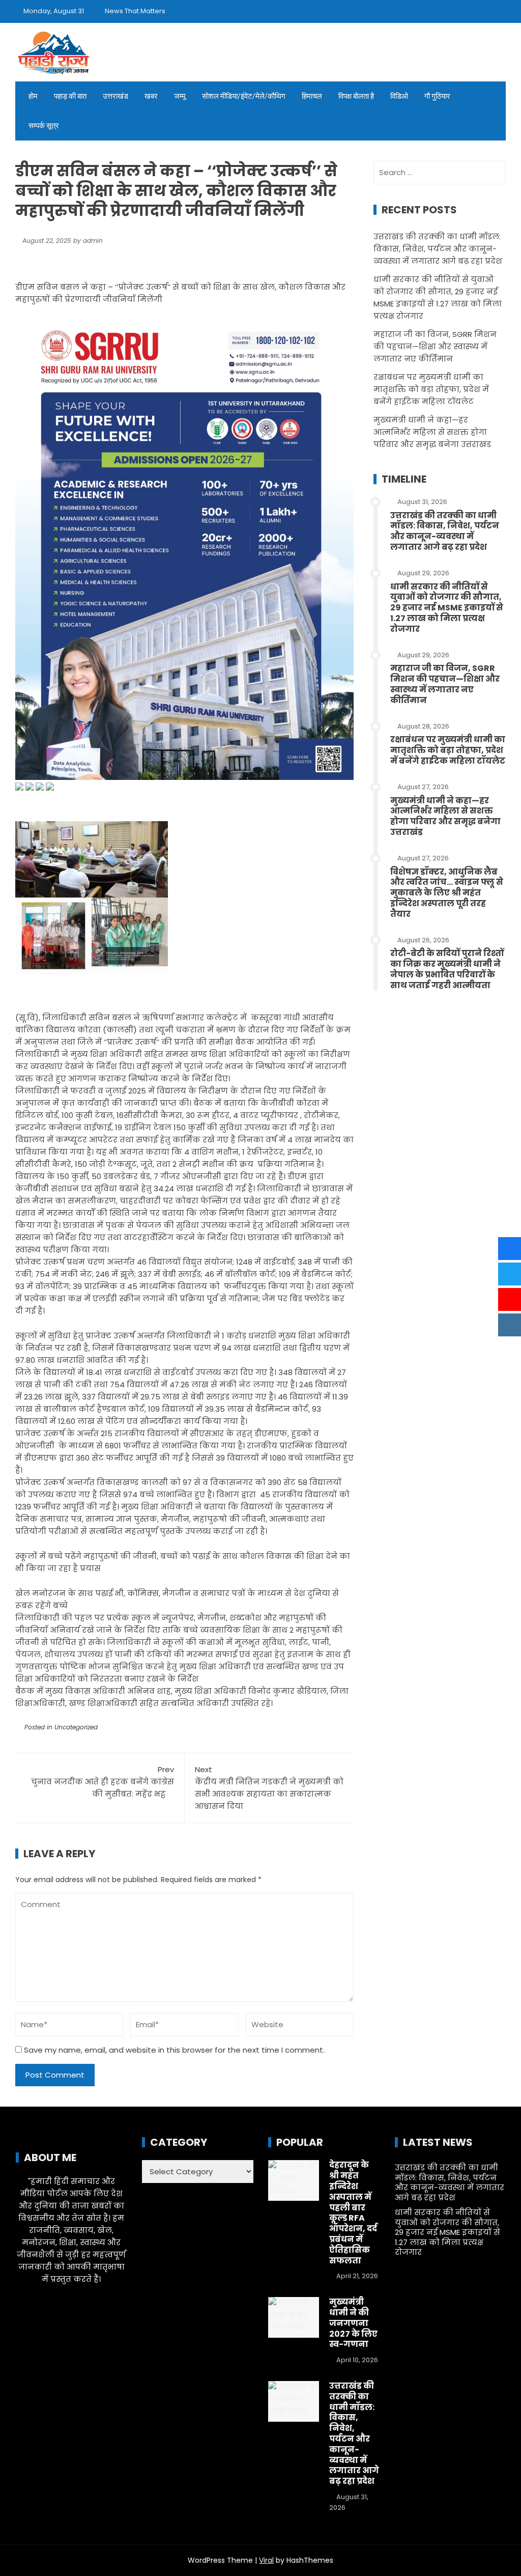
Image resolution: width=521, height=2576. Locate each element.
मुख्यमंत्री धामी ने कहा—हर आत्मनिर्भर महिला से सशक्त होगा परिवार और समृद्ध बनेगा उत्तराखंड (432, 432)
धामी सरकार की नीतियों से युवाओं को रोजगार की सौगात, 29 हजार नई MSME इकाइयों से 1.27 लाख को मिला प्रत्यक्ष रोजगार (447, 608)
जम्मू (180, 96)
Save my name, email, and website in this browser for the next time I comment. (174, 2050)
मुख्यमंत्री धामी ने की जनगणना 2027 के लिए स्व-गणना (353, 2323)
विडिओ (399, 96)
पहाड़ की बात (70, 96)
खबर (151, 96)
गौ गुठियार (437, 96)
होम (33, 96)
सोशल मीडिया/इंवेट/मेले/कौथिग (244, 96)
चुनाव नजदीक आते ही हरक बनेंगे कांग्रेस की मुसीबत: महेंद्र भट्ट (103, 1782)
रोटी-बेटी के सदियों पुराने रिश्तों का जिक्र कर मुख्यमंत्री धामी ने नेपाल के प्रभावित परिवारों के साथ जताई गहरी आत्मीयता (447, 969)
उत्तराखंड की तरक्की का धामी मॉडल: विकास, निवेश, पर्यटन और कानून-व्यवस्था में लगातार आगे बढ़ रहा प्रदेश (438, 249)
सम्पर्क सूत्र (44, 126)
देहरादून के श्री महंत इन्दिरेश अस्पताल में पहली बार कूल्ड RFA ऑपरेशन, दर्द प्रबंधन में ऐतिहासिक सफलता (353, 2213)
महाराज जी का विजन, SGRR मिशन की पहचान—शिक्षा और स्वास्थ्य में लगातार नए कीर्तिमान (435, 346)
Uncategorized (76, 1727)
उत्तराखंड (115, 96)
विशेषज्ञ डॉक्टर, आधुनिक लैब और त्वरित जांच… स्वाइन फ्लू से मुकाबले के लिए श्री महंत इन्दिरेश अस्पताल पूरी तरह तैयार (447, 893)
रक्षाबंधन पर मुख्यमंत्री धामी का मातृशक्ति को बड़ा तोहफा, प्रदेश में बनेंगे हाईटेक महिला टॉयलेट (431, 389)
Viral (266, 2560)
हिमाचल (312, 96)
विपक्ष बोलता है (356, 96)
